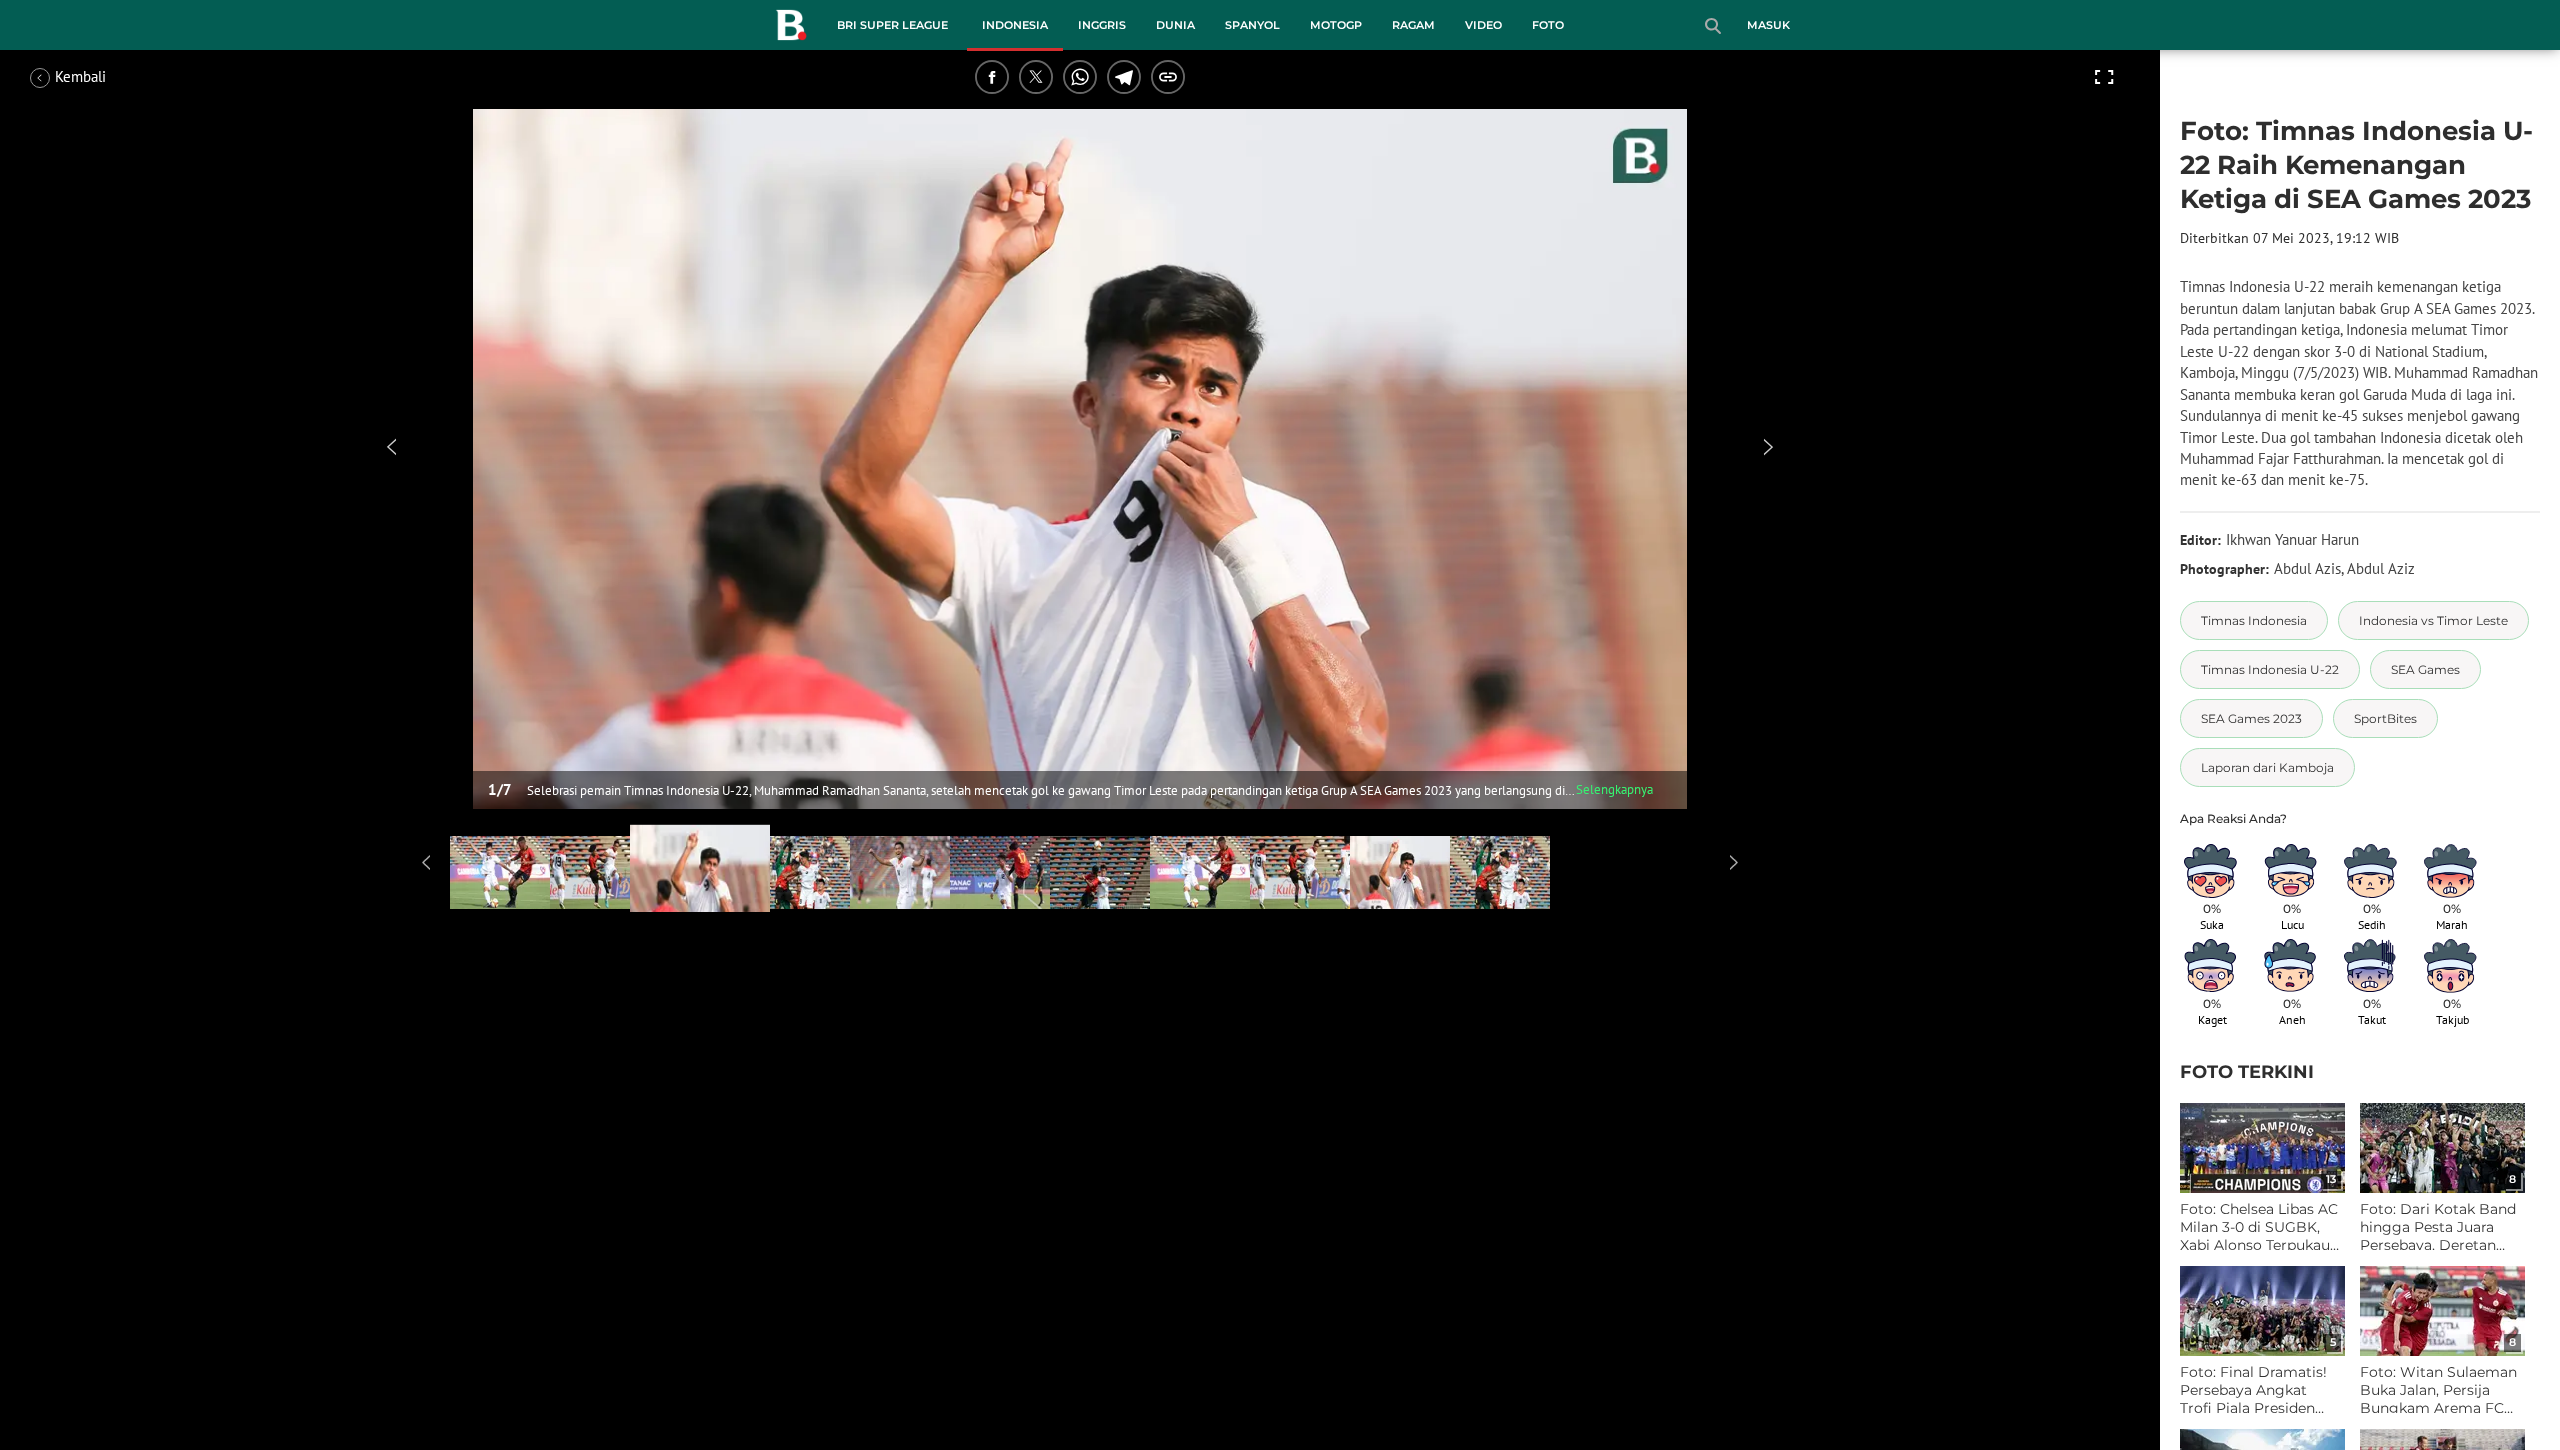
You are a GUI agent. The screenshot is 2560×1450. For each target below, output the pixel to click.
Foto (1548, 25)
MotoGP (1336, 25)
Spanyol (1252, 25)
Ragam (1413, 25)
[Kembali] (105, 77)
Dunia (1175, 25)
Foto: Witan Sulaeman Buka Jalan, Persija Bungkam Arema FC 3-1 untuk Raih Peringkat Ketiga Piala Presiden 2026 (2438, 1390)
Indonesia (1015, 25)
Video (1483, 25)
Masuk (1768, 25)
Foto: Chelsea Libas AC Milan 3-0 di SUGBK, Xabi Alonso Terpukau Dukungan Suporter (2259, 1227)
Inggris (1102, 25)
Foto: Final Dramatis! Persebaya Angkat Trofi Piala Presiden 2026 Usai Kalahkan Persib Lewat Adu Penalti (2253, 1390)
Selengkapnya (1614, 789)
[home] (791, 29)
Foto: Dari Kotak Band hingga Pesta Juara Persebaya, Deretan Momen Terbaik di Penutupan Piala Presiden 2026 (2438, 1227)
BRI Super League (892, 25)
